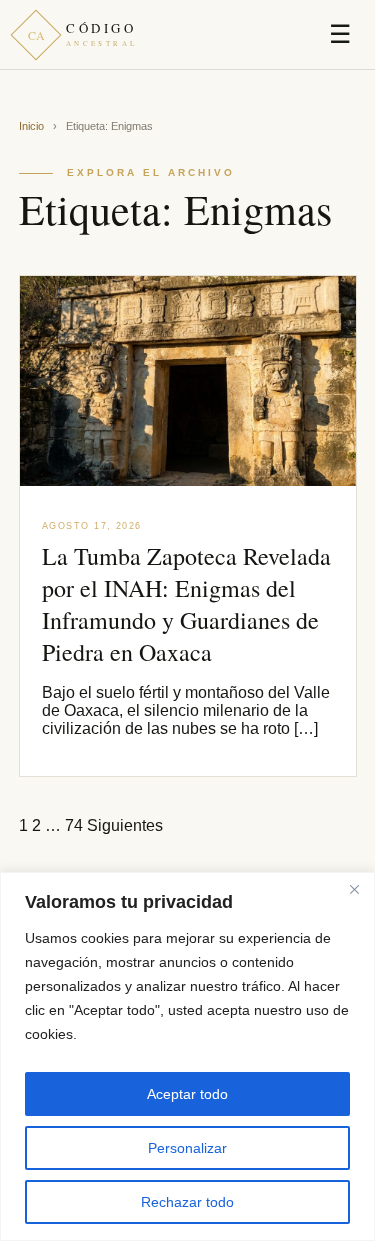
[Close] (354, 889)
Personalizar (187, 1148)
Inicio (31, 126)
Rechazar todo (187, 1202)
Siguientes (125, 825)
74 (74, 825)
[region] (187, 1056)
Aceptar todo (187, 1094)
